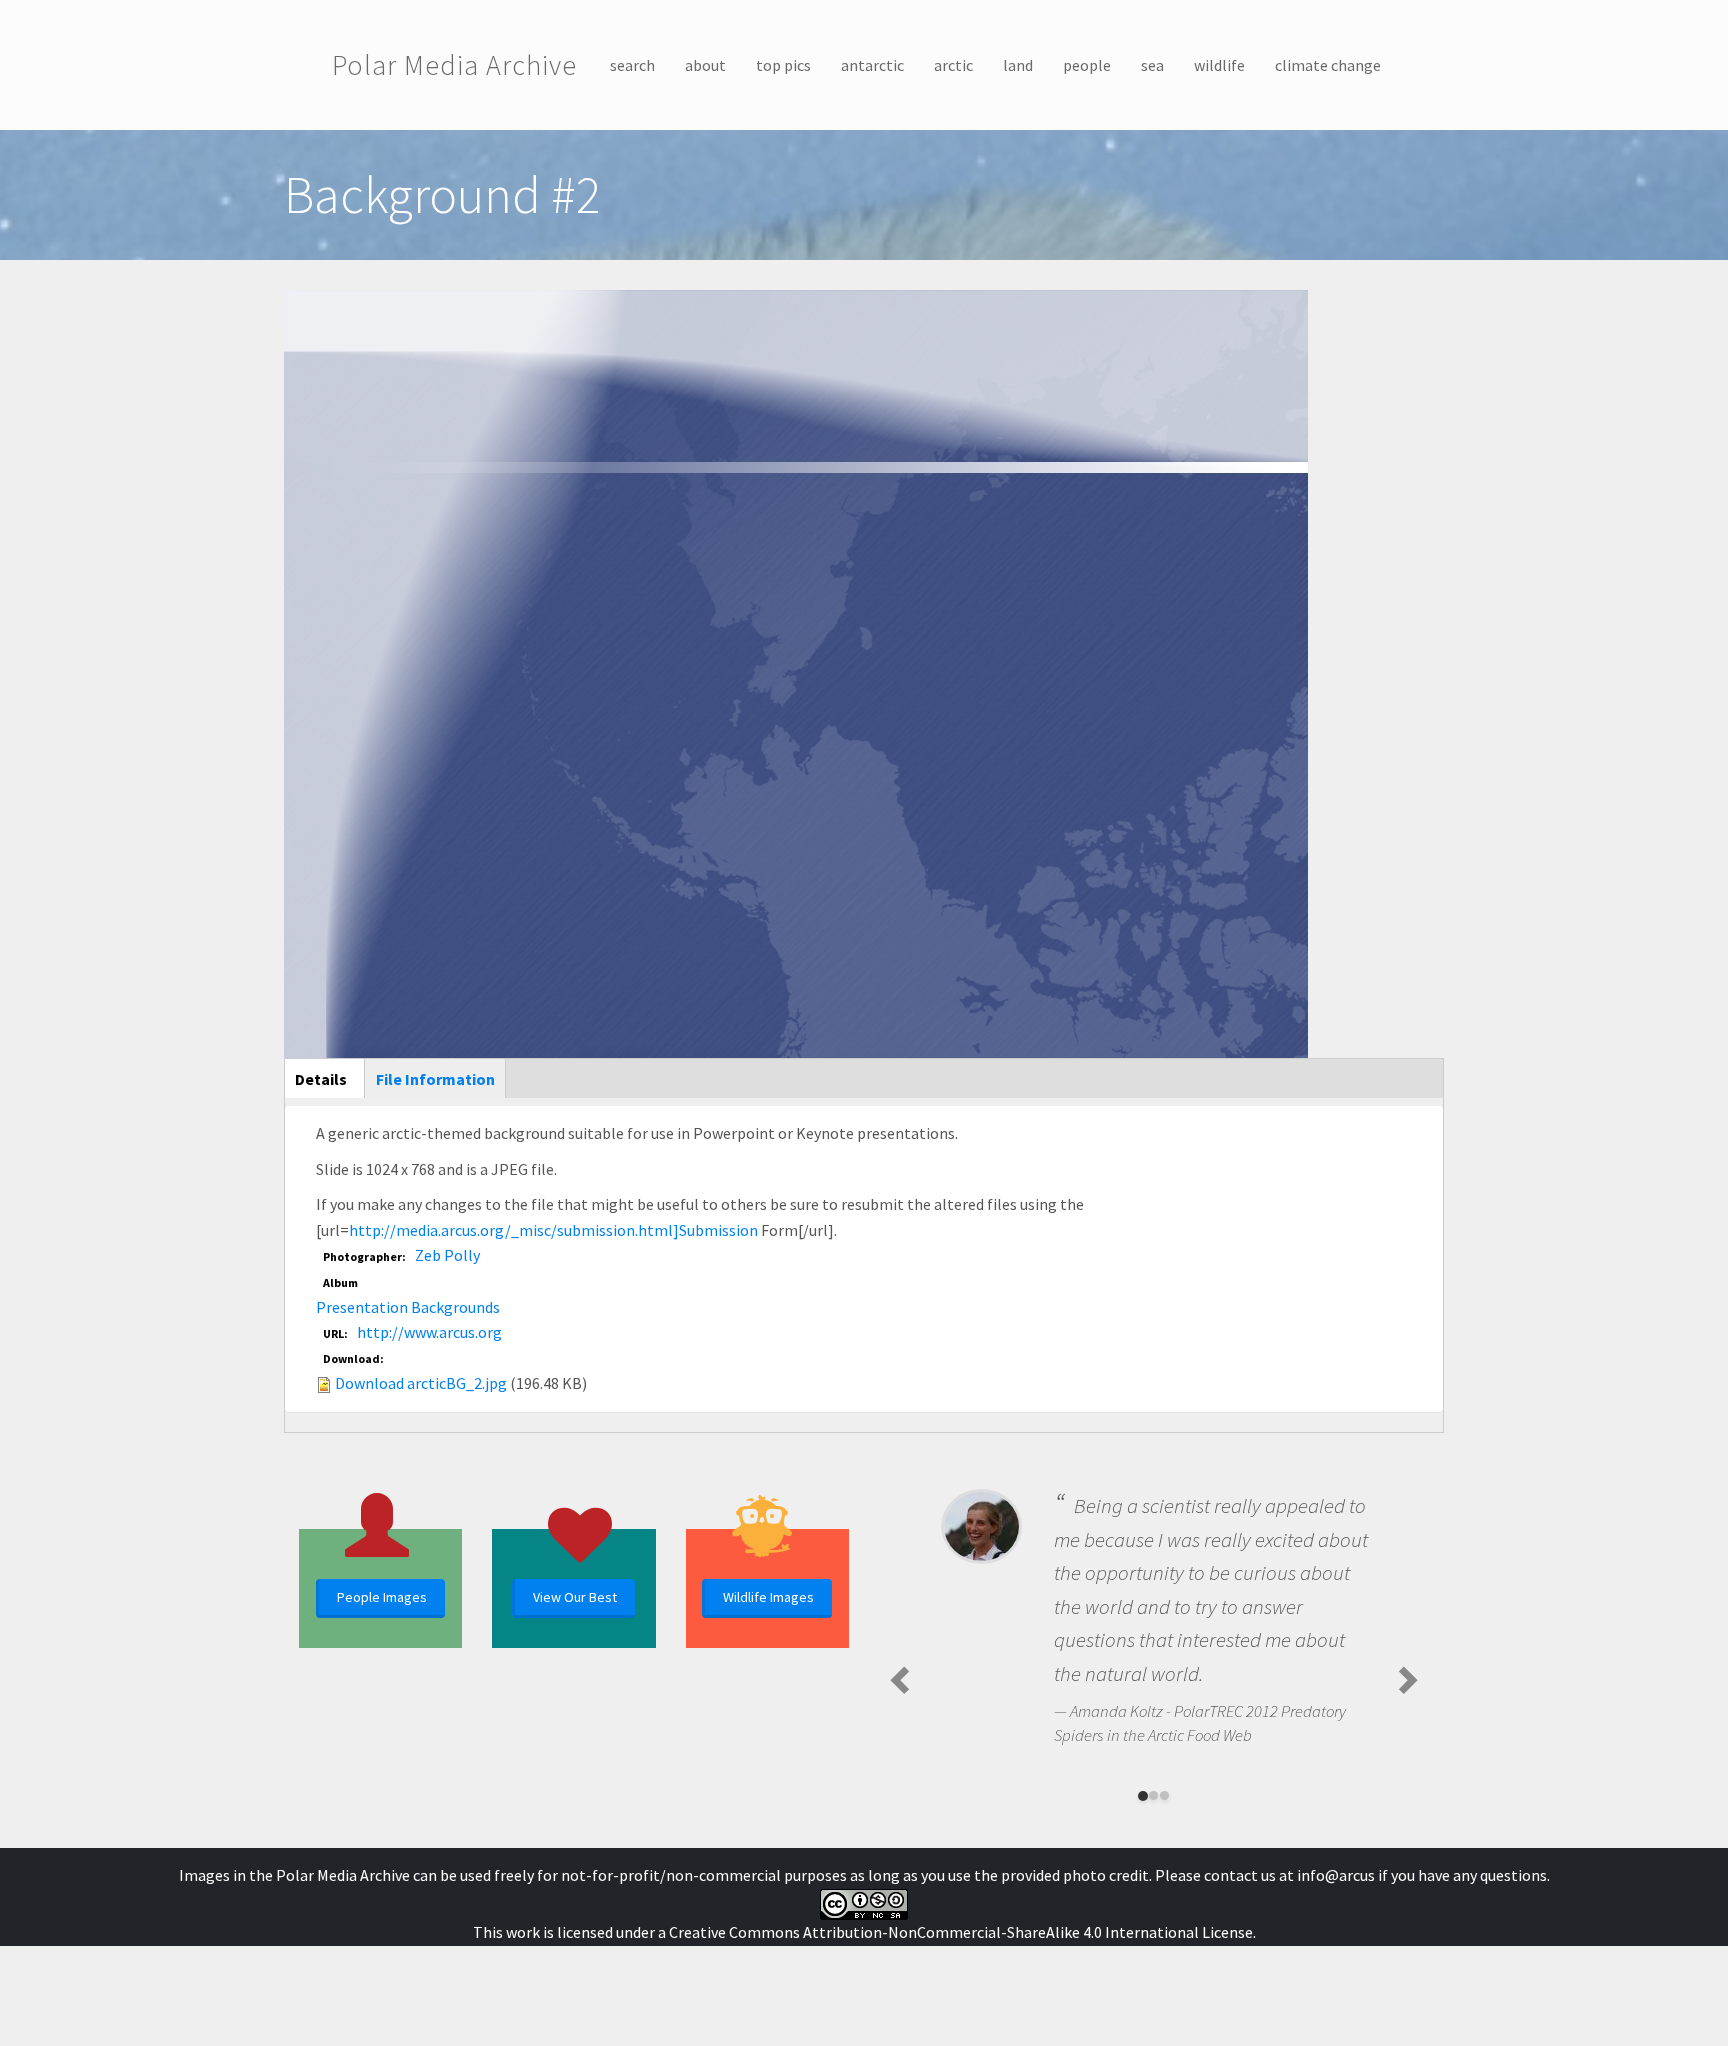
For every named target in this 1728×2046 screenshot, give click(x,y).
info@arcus (1336, 1875)
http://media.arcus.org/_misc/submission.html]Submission (553, 1230)
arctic (953, 65)
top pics (783, 65)
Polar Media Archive (454, 65)
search (632, 65)
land (1018, 65)
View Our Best (575, 1597)
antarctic (872, 65)
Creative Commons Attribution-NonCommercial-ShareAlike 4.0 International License (961, 1932)
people (1087, 65)
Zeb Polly (447, 1255)
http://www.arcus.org (429, 1332)
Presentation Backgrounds (408, 1307)
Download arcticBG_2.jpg (421, 1383)
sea (1152, 65)
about (705, 65)
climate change (1328, 65)
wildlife (1219, 65)
